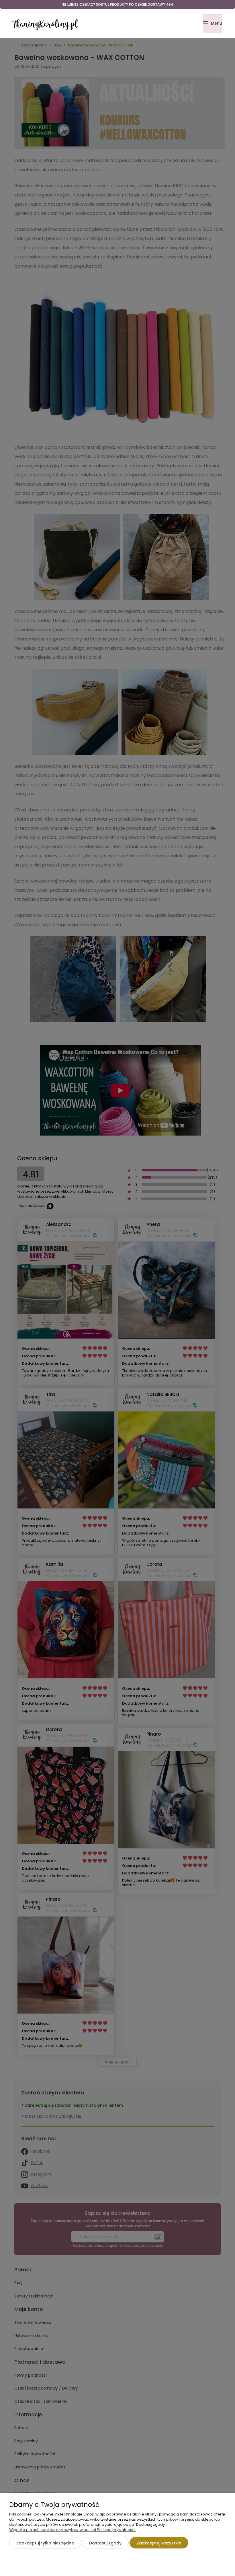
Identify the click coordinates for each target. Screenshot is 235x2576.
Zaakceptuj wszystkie (159, 2543)
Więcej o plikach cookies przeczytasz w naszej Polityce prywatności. (73, 2530)
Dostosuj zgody (105, 2543)
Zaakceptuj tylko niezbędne (45, 2543)
